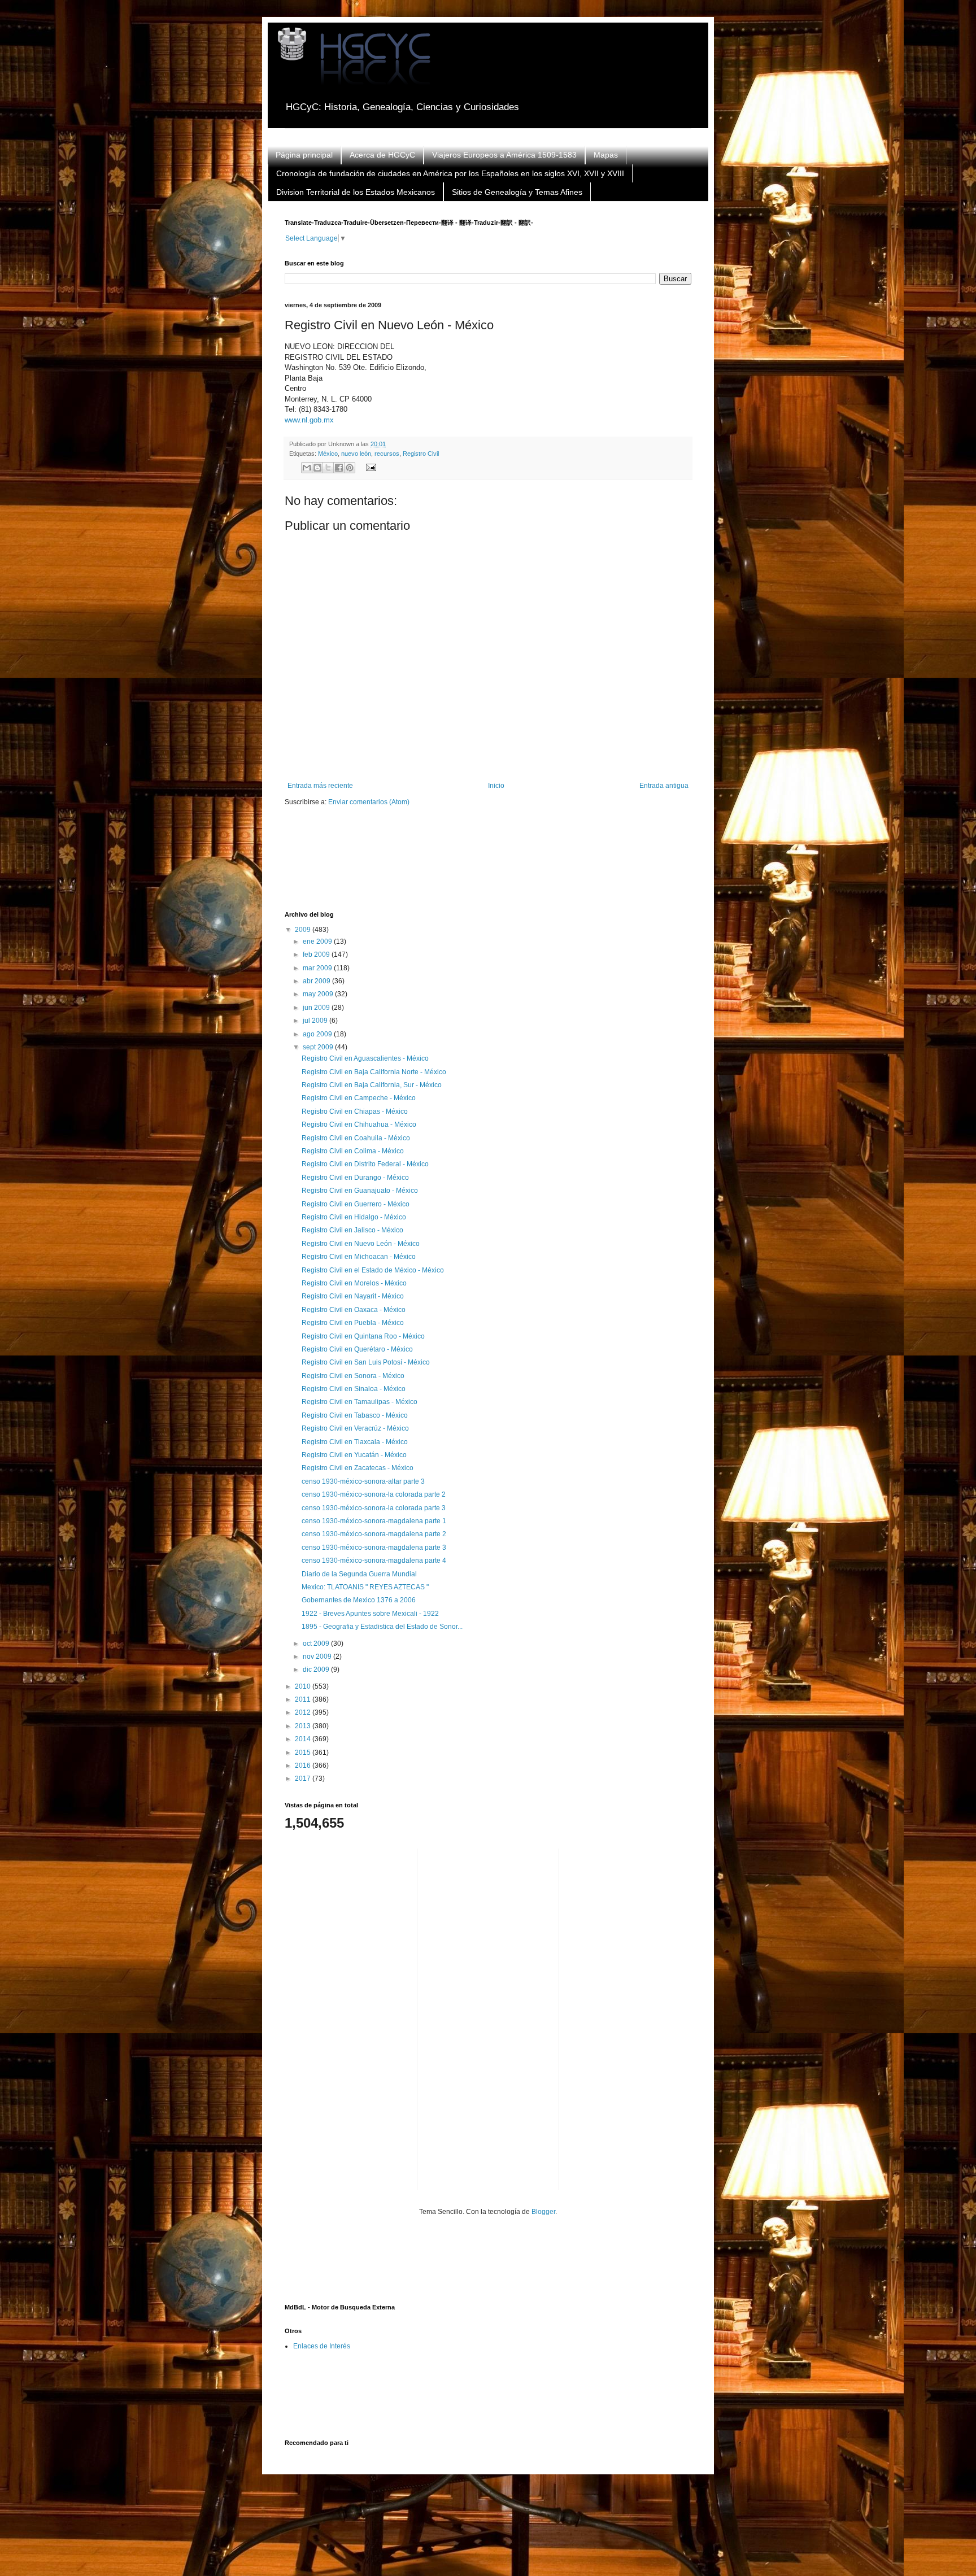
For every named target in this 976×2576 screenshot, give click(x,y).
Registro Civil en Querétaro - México (357, 1349)
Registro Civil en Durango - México (355, 1178)
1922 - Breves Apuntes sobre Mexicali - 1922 (370, 1614)
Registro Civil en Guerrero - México (356, 1204)
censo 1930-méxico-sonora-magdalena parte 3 (374, 1548)
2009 (304, 930)
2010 (304, 1686)
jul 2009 (316, 1021)
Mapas (606, 155)
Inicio (496, 786)
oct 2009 (317, 1644)
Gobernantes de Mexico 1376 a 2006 (359, 1600)
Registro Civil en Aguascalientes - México (365, 1058)
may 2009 (319, 994)
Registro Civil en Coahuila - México (356, 1138)
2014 (304, 1739)
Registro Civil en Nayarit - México (353, 1296)
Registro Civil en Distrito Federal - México (365, 1164)
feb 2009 (317, 954)
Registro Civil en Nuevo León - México (361, 1244)
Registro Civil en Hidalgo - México (354, 1217)
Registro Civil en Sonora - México (353, 1376)
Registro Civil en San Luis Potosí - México (366, 1362)
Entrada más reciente (320, 786)
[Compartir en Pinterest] (350, 468)
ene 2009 (318, 942)
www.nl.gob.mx (309, 420)
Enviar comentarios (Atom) (369, 802)
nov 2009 (318, 1657)
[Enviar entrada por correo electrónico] (369, 467)
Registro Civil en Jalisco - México (352, 1230)
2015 (304, 1753)
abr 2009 (317, 981)
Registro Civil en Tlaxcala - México (355, 1442)
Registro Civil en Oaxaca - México (354, 1310)
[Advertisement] (490, 866)
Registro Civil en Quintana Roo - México (363, 1336)
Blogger (543, 2212)
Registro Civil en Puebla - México (353, 1323)
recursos (387, 454)
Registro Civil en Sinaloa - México (354, 1389)
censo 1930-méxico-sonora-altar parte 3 (363, 1481)
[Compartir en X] (328, 468)
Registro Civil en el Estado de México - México (373, 1270)
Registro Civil (421, 454)
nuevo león (356, 454)
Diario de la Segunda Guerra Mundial (359, 1574)
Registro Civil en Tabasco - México (355, 1415)
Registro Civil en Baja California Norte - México (374, 1072)
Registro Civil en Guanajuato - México (360, 1191)
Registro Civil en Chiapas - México (355, 1112)
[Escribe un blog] (317, 468)
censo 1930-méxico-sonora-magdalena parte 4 (374, 1561)
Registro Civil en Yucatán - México (354, 1455)
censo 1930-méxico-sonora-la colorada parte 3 (374, 1508)
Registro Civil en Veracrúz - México (355, 1428)
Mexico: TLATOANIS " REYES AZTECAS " (365, 1587)
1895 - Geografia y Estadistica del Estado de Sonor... (382, 1627)
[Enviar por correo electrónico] (307, 468)
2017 (304, 1779)
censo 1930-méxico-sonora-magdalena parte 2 (374, 1534)
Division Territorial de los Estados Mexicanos (356, 192)
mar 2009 (318, 968)
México (328, 454)
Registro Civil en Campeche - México (359, 1098)
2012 (304, 1712)
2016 (304, 1766)
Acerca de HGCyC (382, 155)
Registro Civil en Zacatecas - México (358, 1468)
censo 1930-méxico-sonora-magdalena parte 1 (374, 1521)
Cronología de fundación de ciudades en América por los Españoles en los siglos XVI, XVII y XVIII (450, 173)
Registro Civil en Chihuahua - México (359, 1124)
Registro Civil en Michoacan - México (359, 1257)
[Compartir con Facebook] (339, 468)
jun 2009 (317, 1008)
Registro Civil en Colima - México (353, 1151)
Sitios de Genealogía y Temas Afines (517, 192)
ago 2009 (318, 1034)
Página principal (304, 155)
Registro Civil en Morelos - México (354, 1283)
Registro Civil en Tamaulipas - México (360, 1402)
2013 (304, 1726)
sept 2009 (319, 1047)
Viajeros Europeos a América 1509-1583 (504, 155)
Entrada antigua (664, 786)
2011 (304, 1699)
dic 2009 (317, 1670)
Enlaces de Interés (322, 2346)
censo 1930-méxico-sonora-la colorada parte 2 (374, 1494)
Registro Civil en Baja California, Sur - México (372, 1085)
